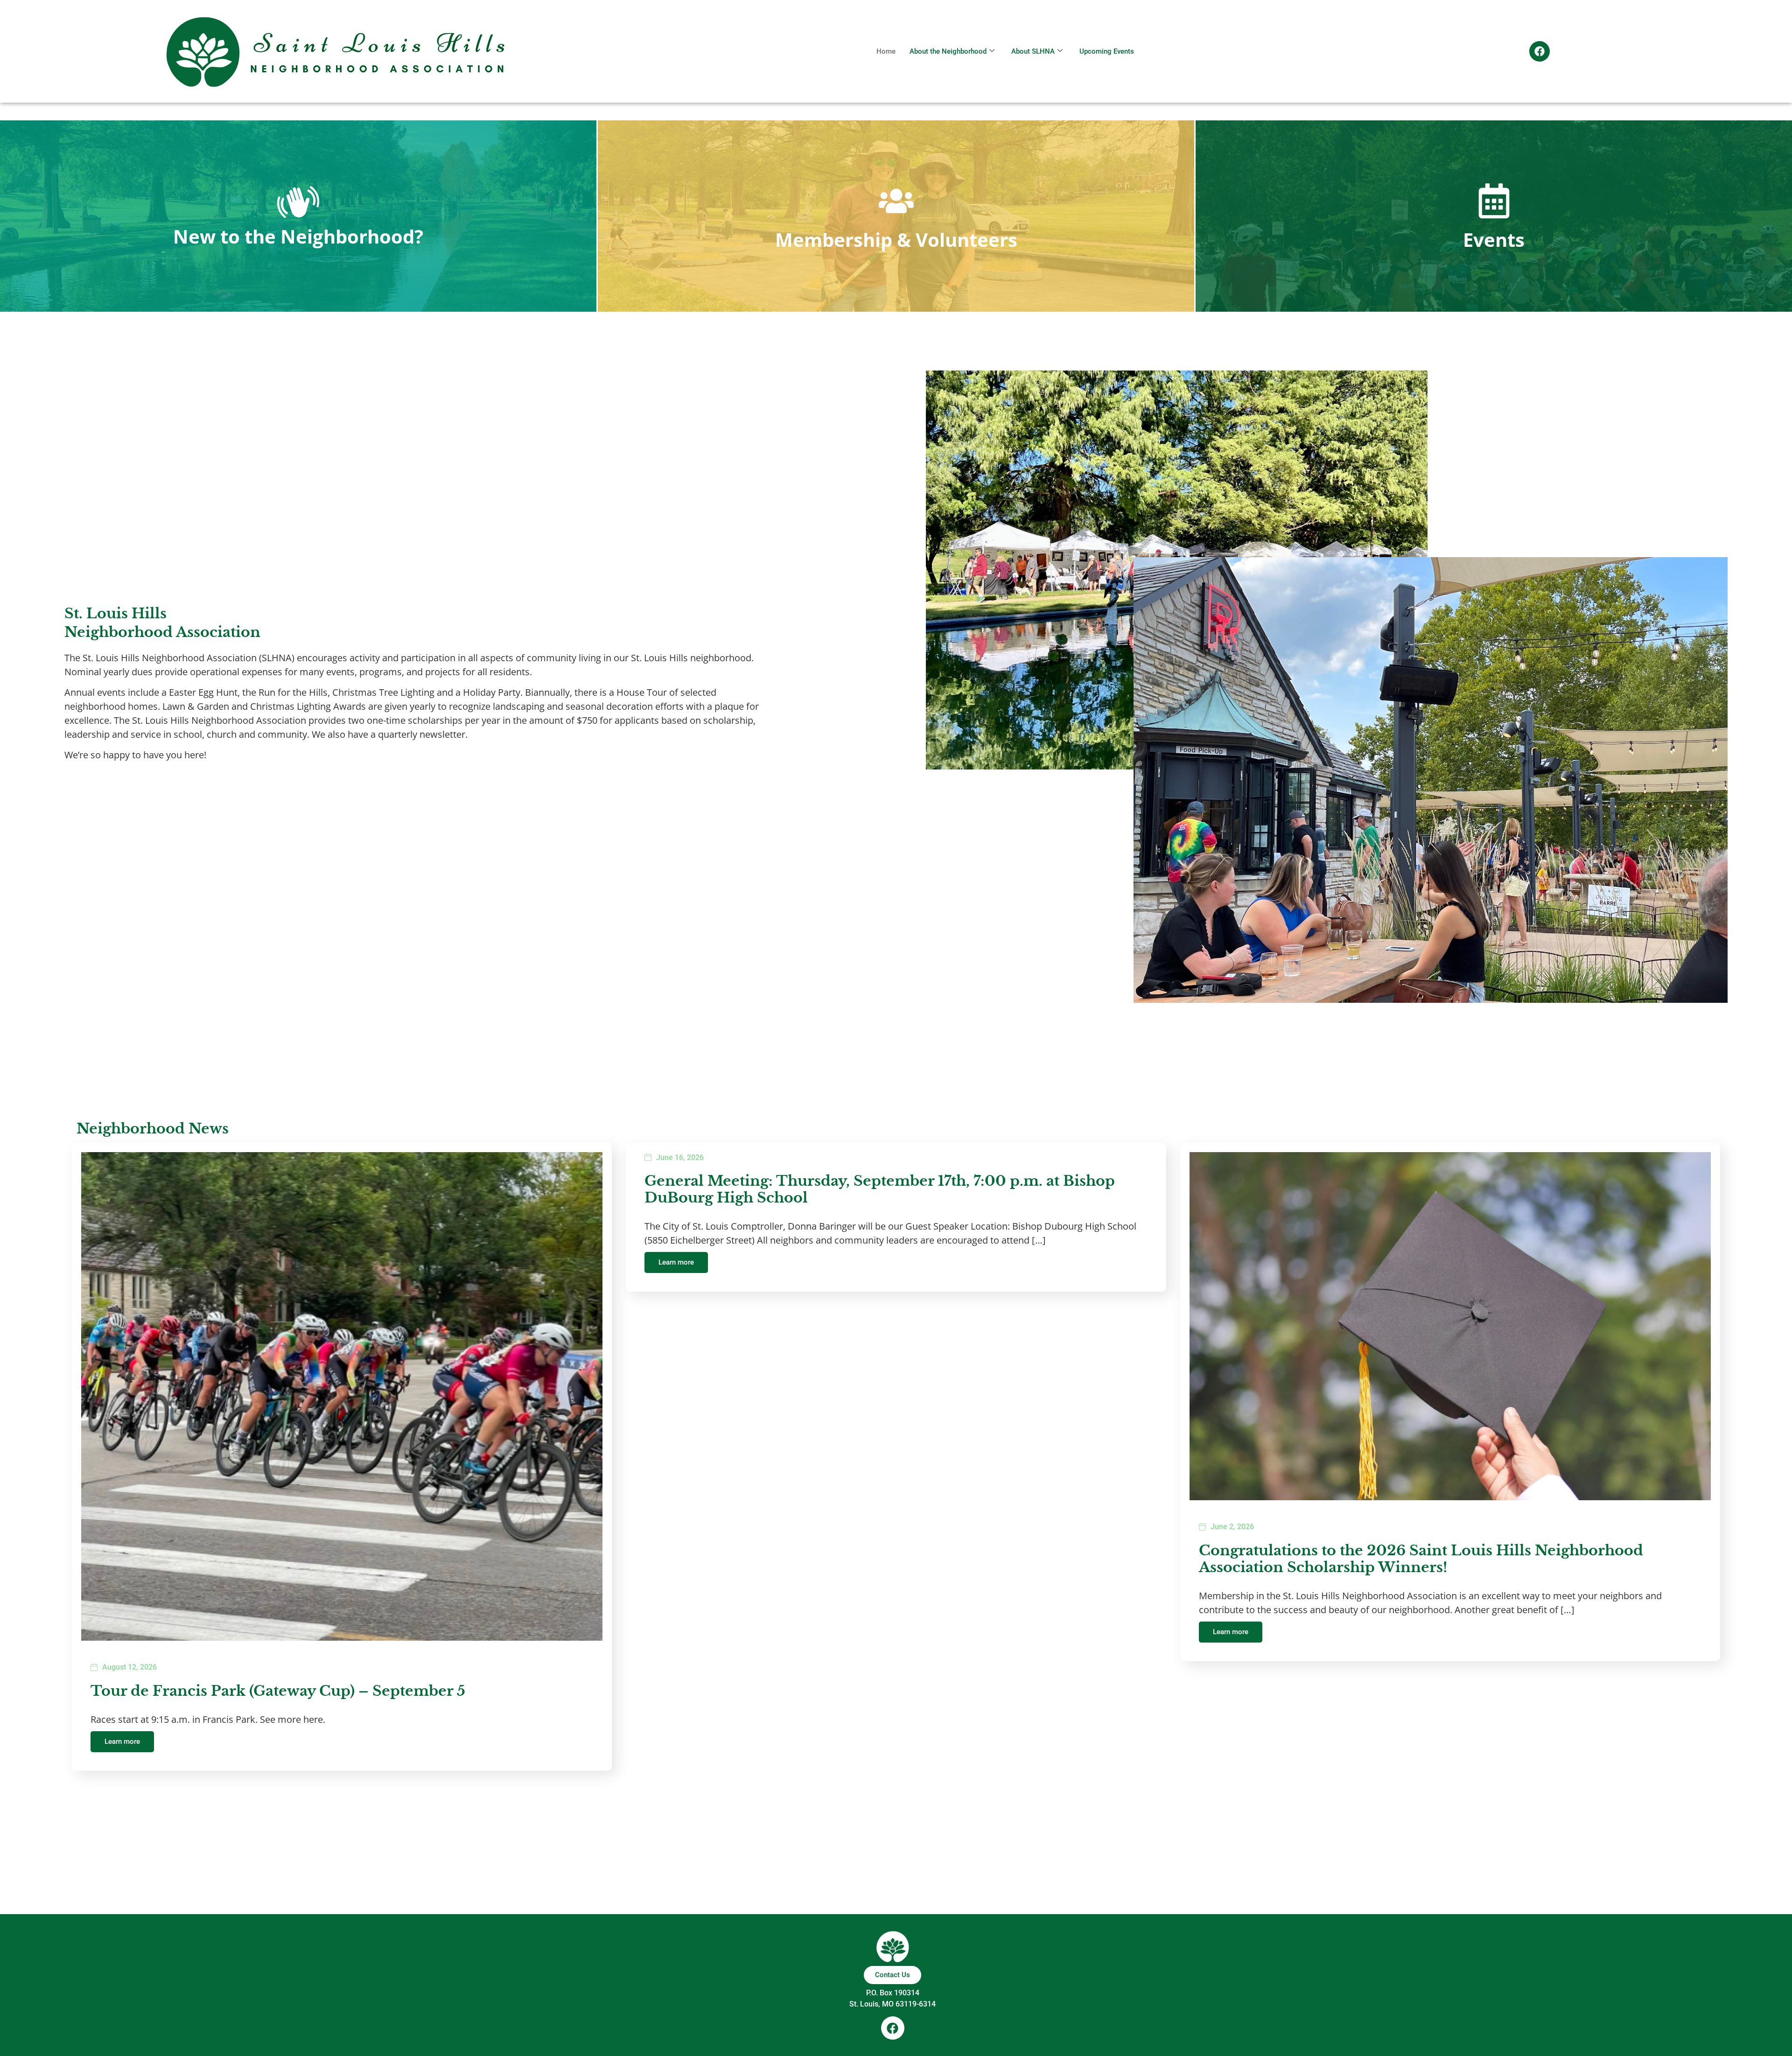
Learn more (122, 1741)
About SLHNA (1033, 51)
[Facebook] (1540, 51)
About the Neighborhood (948, 51)
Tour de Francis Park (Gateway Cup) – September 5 (278, 1691)
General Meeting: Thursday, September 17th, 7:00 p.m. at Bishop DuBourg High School (880, 1189)
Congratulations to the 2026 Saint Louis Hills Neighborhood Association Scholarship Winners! (1421, 1559)
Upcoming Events (1107, 51)
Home (886, 51)
